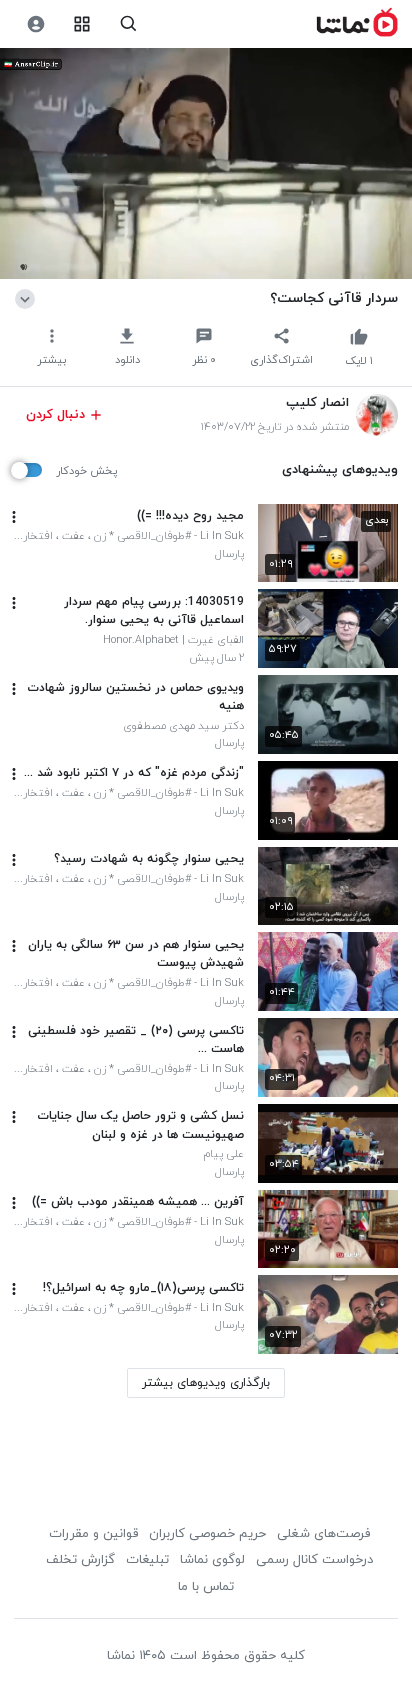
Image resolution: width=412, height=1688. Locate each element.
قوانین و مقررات (93, 1534)
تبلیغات (147, 1560)
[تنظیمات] (35, 24)
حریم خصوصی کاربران (207, 1534)
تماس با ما (206, 1587)
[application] (206, 164)
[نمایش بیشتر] (28, 298)
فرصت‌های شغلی (323, 1534)
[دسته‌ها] (82, 24)
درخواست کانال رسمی (314, 1560)
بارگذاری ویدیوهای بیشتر (206, 1383)
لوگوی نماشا (212, 1560)
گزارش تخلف (80, 1560)
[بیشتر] (14, 517)
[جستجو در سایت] (128, 24)
